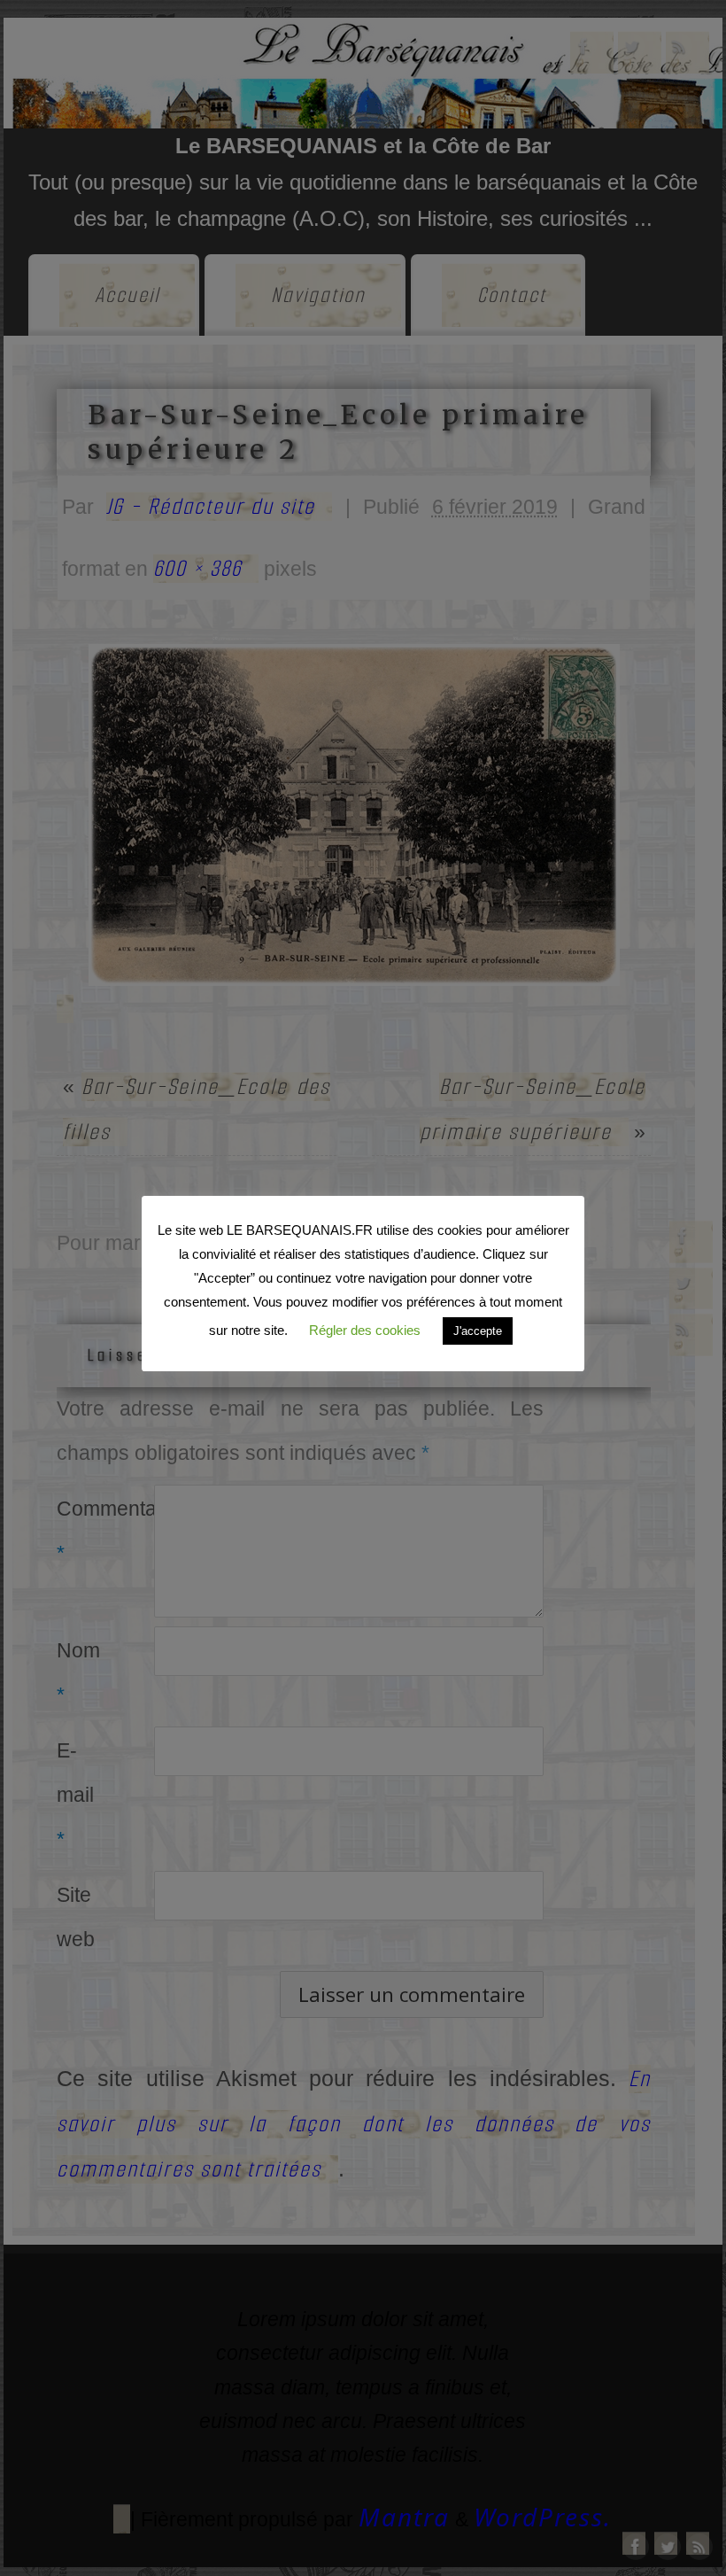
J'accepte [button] (478, 1331)
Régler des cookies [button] (365, 1330)
